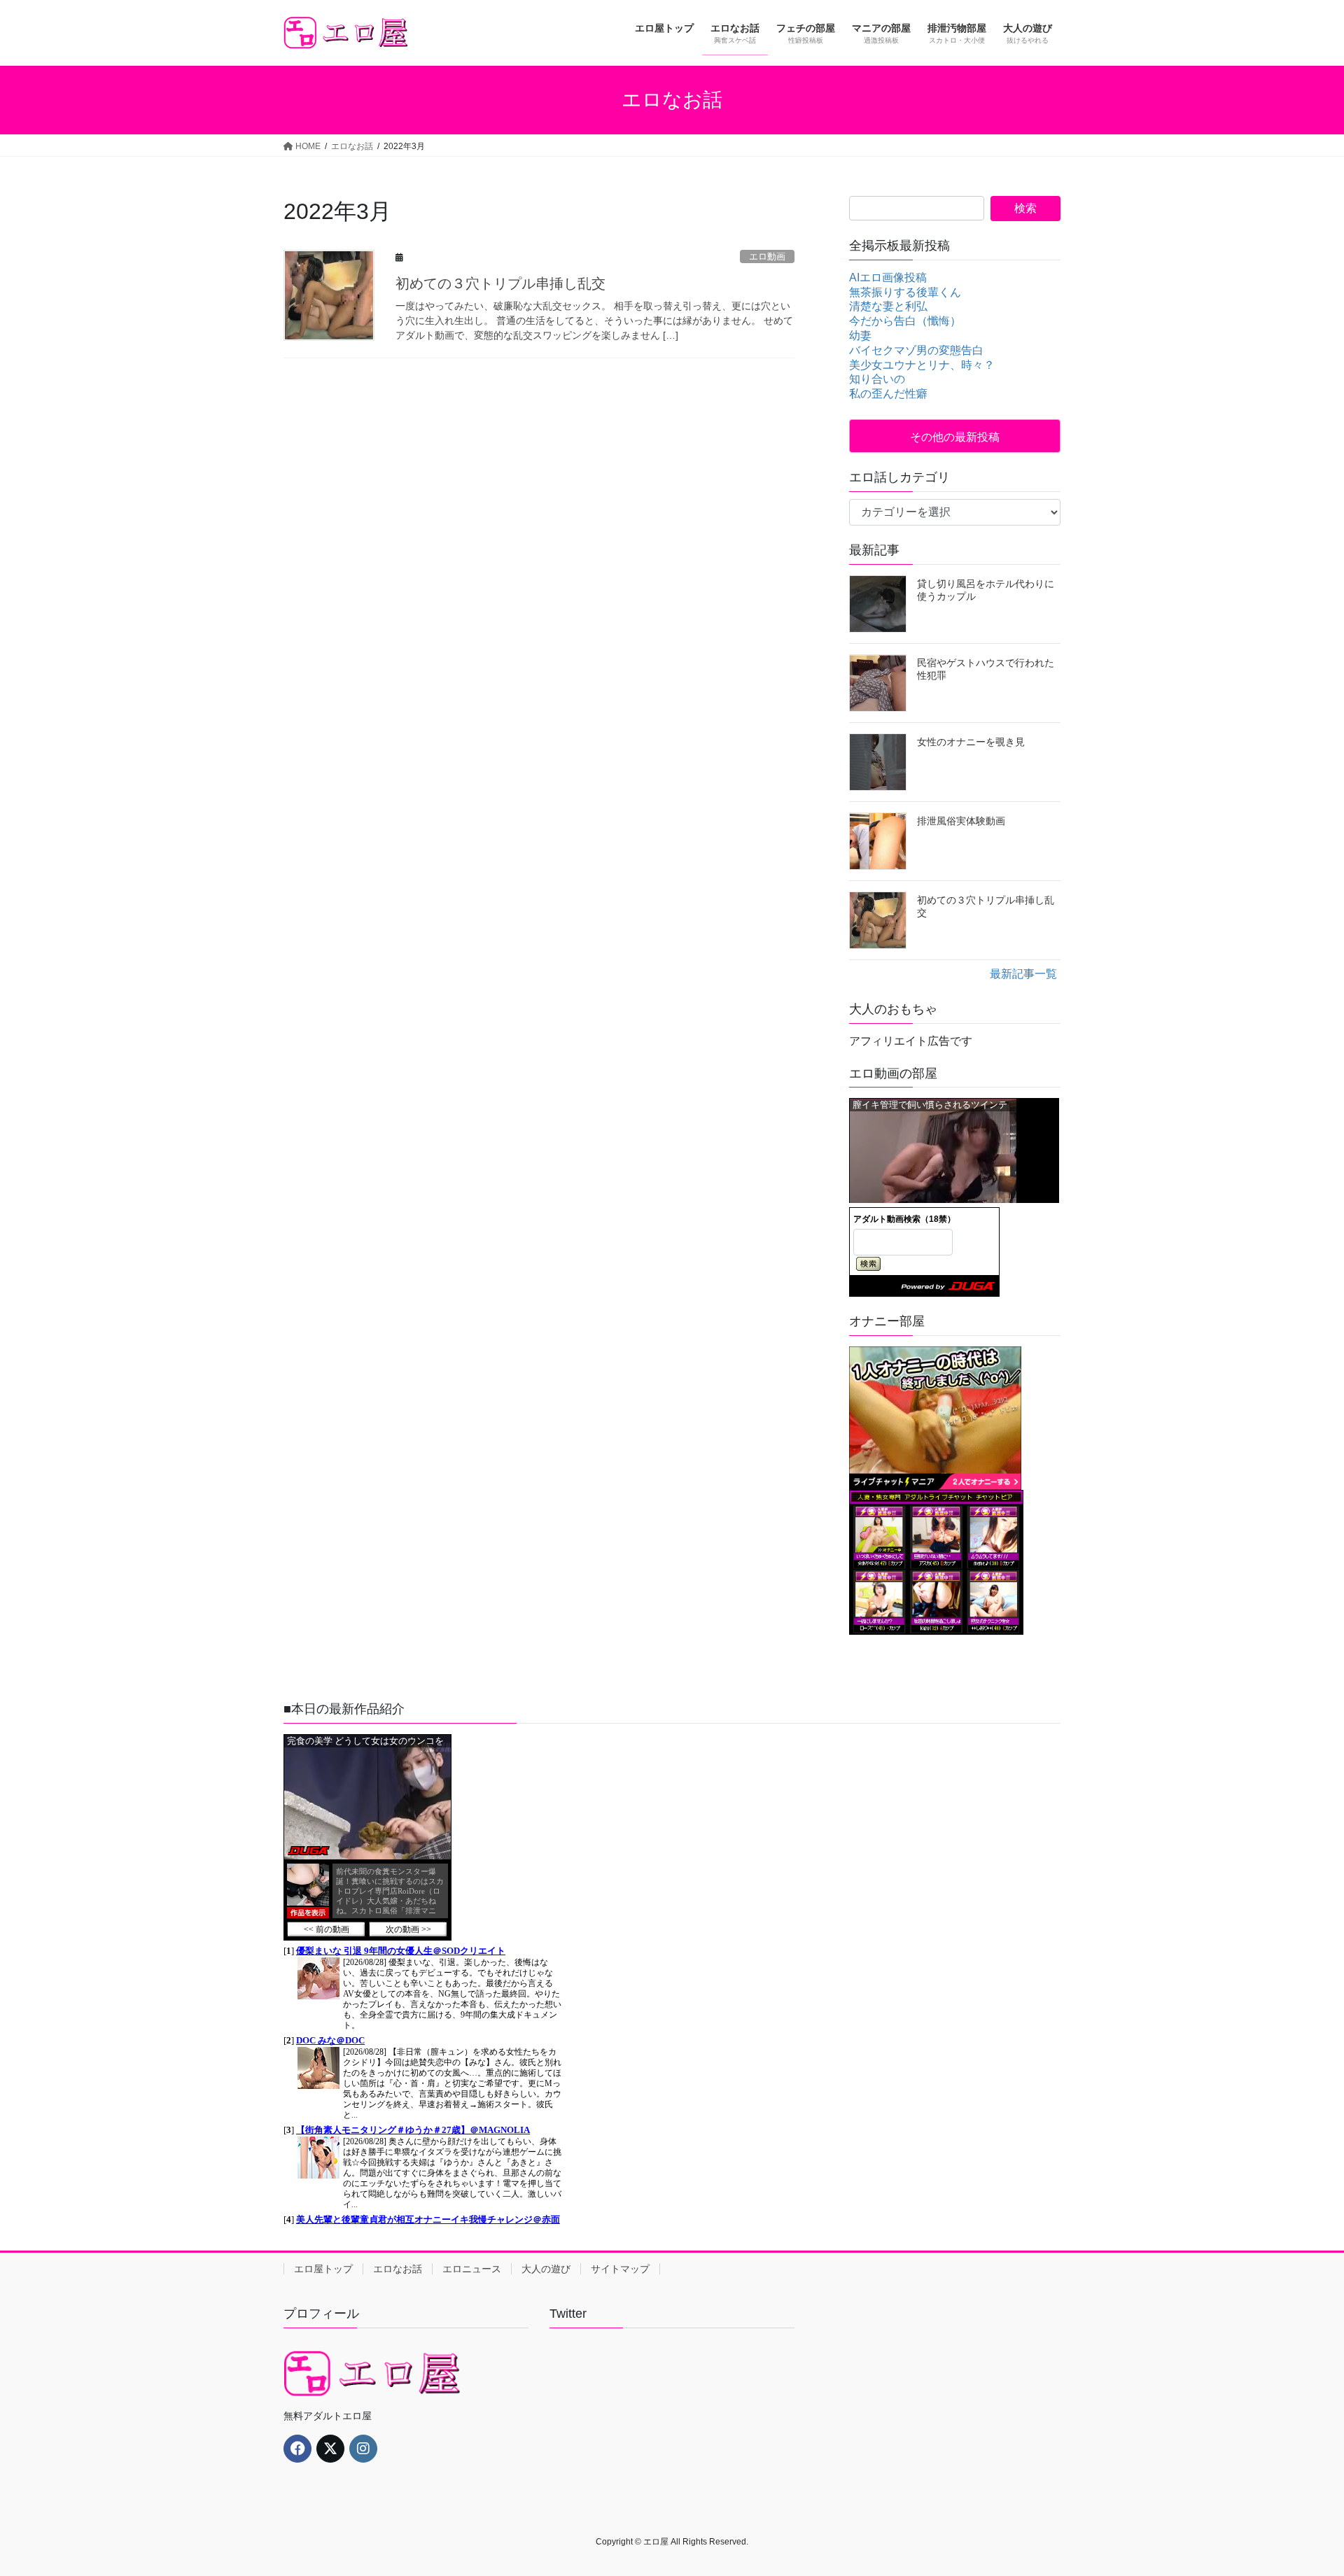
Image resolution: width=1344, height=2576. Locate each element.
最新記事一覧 (1023, 974)
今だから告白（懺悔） (905, 321)
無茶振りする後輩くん (905, 292)
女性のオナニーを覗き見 (971, 742)
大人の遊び (546, 2269)
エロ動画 (767, 256)
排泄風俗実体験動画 (961, 821)
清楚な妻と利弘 (888, 306)
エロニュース (472, 2269)
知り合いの (877, 379)
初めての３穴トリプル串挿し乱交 (500, 283)
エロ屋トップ (323, 2269)
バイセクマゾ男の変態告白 (916, 350)
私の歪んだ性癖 (888, 394)
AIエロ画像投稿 (888, 277)
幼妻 (860, 336)
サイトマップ (620, 2269)
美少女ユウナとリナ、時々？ (922, 365)
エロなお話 (398, 2269)
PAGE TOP (1302, 2486)
